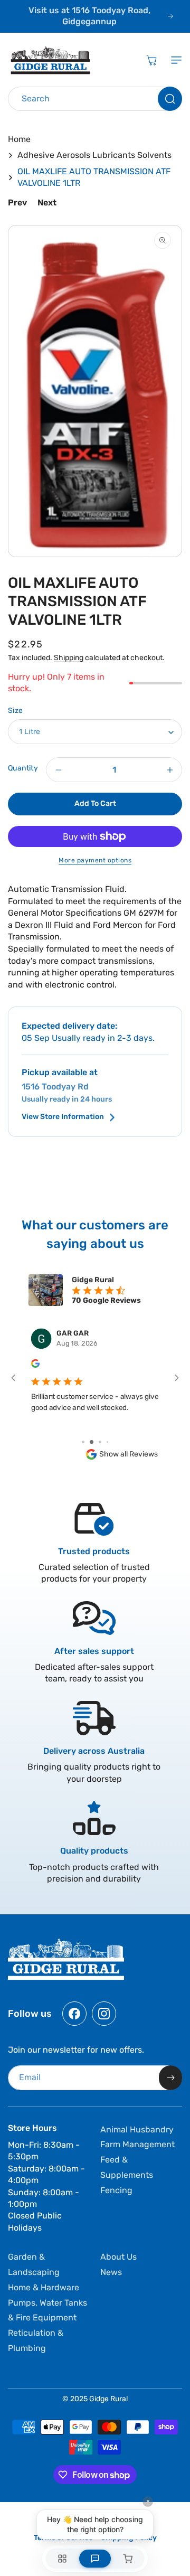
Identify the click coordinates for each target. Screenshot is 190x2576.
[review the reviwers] (35, 1366)
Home (19, 139)
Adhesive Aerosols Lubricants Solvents (94, 155)
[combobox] (95, 99)
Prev (17, 203)
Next (47, 203)
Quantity (23, 768)
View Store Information (63, 1117)
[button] (174, 60)
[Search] (170, 99)
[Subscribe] (170, 2078)
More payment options (95, 860)
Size (16, 711)
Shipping (69, 658)
